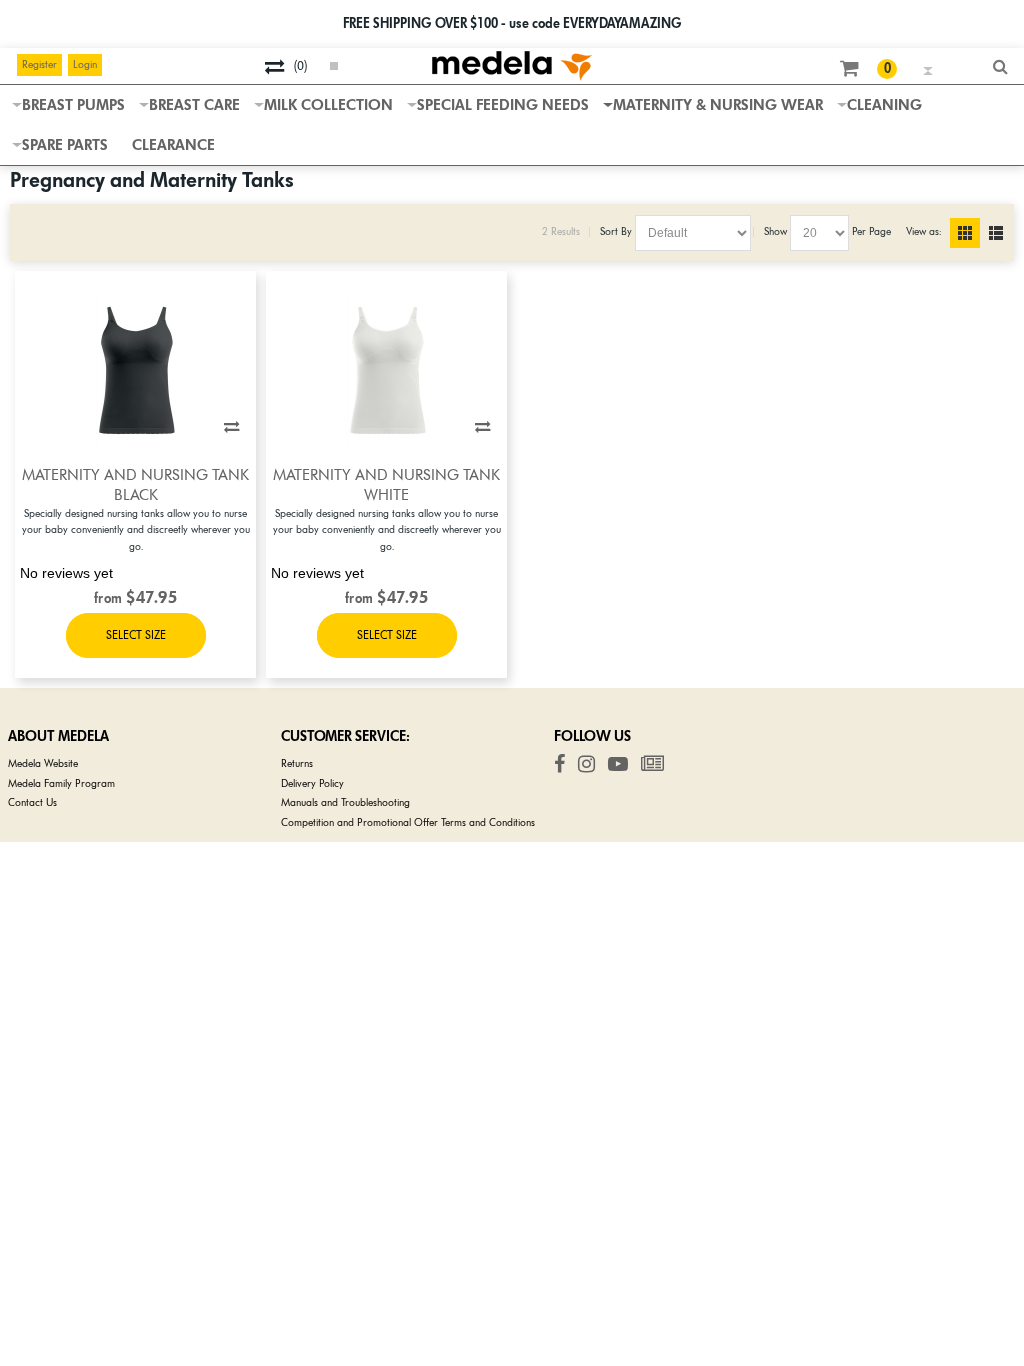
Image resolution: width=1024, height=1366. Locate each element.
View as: (923, 231)
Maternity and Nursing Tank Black (135, 485)
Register (39, 64)
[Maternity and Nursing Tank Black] (135, 371)
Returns (297, 763)
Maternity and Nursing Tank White (386, 485)
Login (85, 64)
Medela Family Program (61, 783)
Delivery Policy (312, 783)
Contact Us (32, 802)
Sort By (616, 231)
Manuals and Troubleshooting (345, 802)
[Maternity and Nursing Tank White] (386, 371)
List (1004, 232)
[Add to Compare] (232, 426)
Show (775, 231)
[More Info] (136, 635)
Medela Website (43, 763)
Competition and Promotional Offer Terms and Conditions (408, 822)
